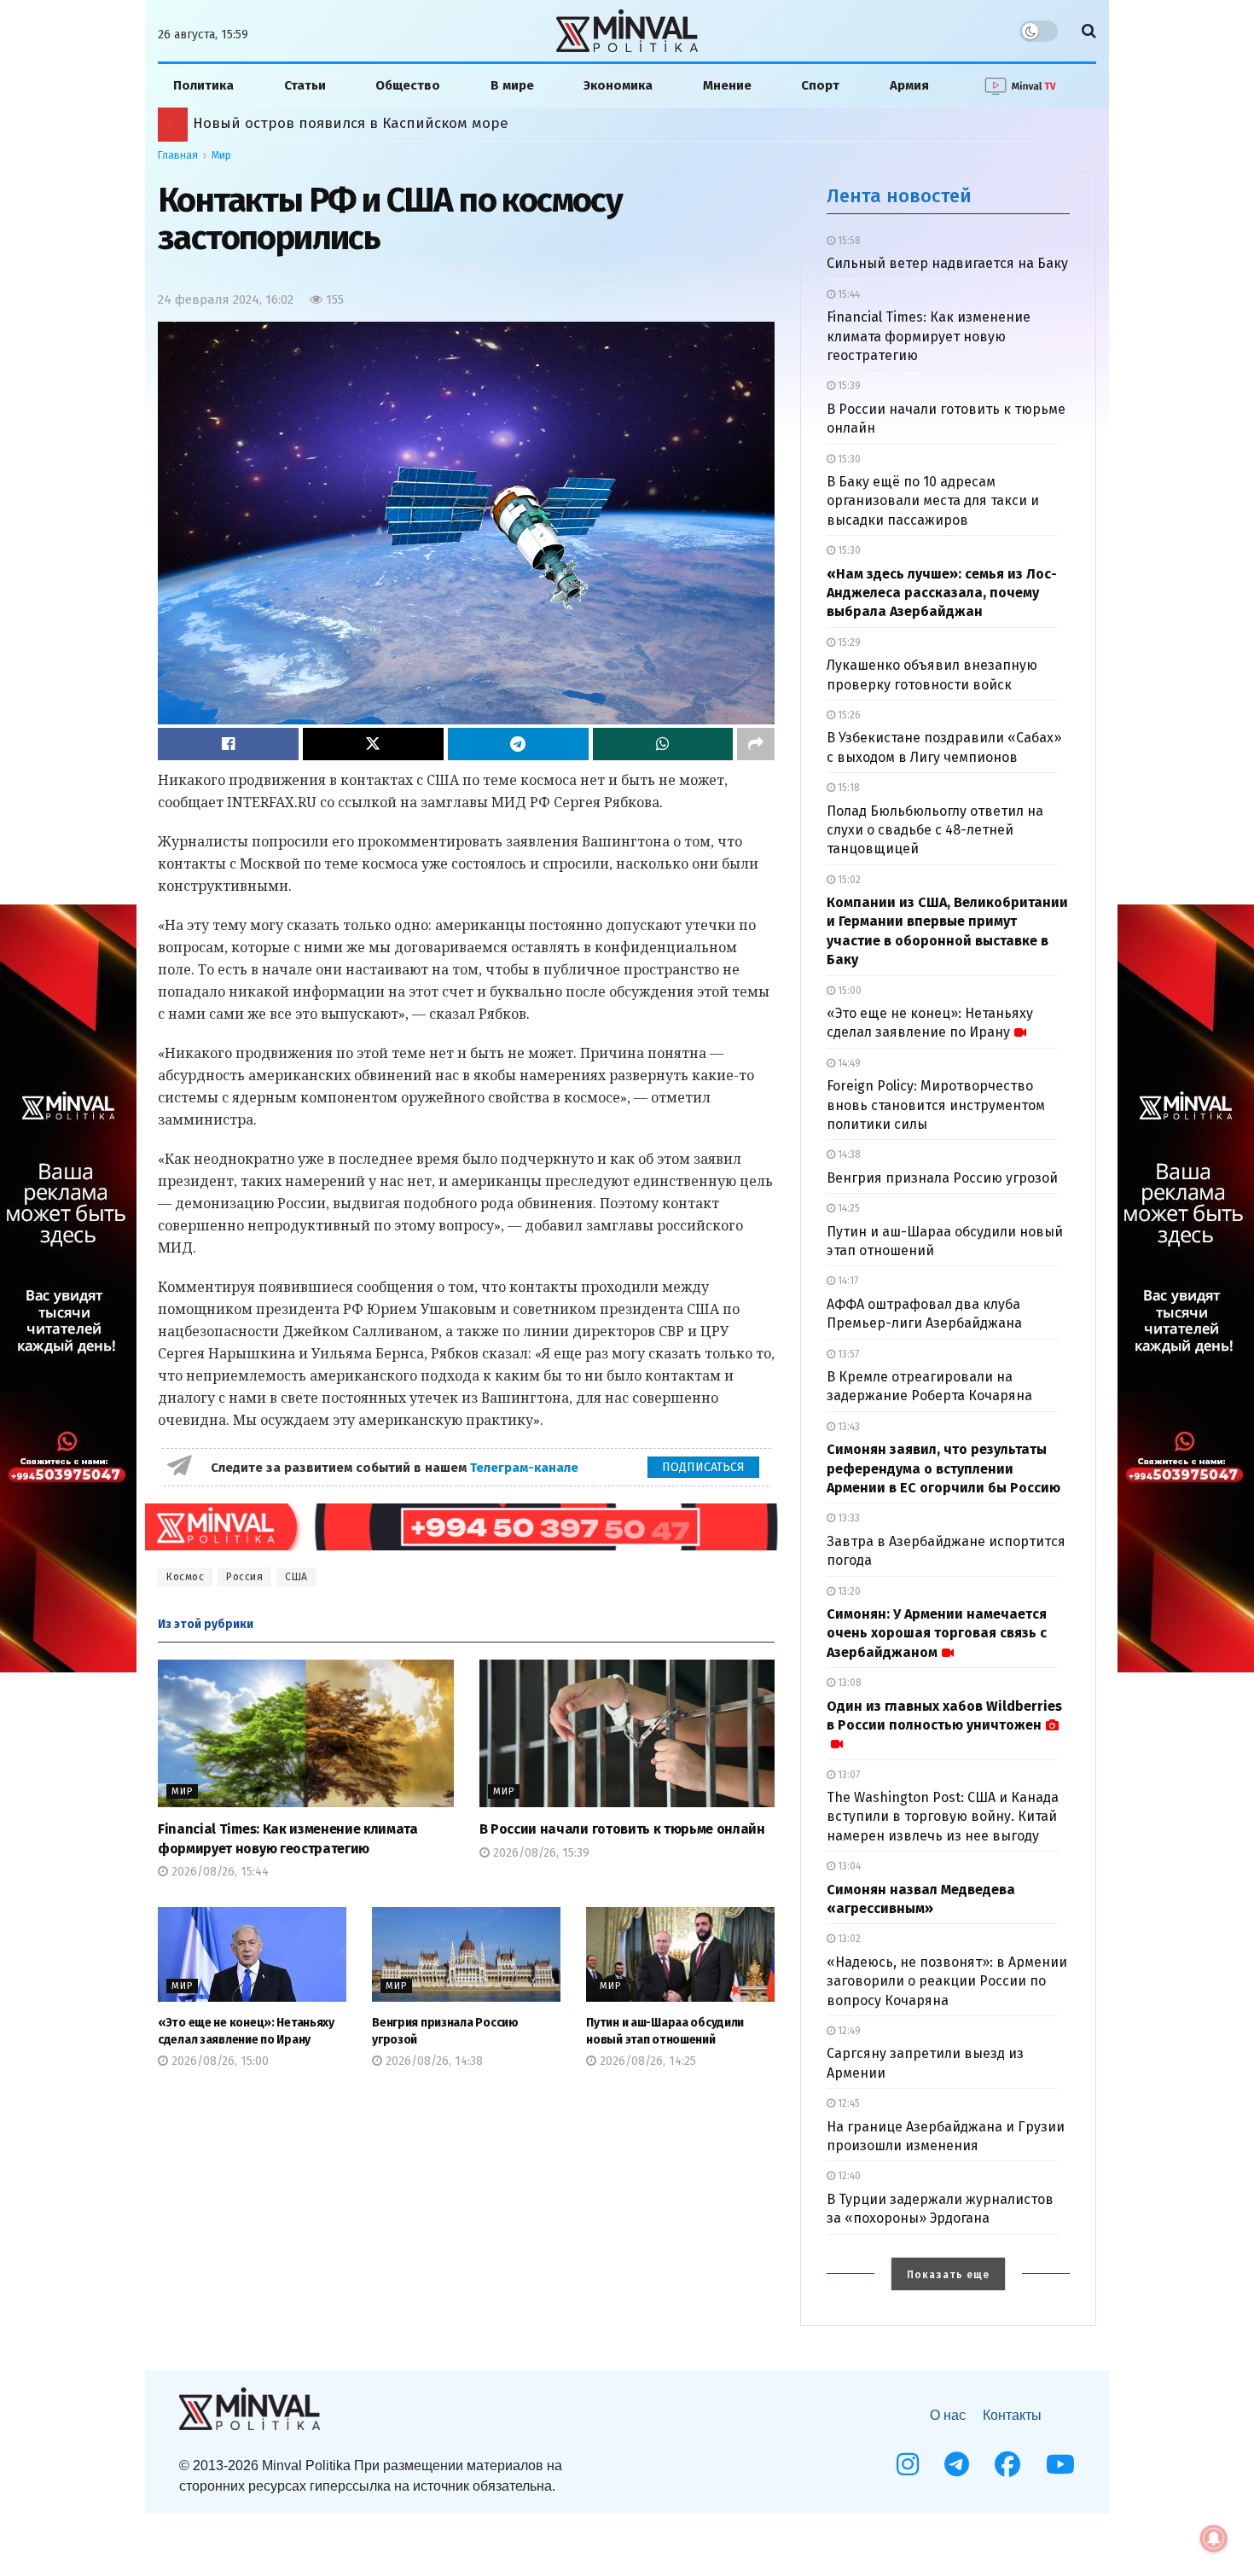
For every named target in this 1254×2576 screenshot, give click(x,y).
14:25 (848, 1208)
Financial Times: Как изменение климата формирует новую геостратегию (929, 336)
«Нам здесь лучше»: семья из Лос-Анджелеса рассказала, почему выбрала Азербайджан (942, 593)
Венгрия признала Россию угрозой (942, 1178)
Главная (178, 155)
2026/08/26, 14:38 (433, 2061)
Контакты (1012, 2415)
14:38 (848, 1154)
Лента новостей (899, 196)
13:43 (848, 1427)
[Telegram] (957, 2464)
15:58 (848, 241)
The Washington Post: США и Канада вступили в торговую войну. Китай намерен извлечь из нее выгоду (943, 1817)
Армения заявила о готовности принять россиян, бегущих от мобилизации (463, 123)
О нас (948, 2415)
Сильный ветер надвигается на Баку (947, 263)
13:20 (848, 1591)
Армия (909, 85)
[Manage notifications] (1214, 2538)
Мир (221, 155)
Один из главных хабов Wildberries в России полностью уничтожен (944, 1715)
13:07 (848, 1775)
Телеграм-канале (526, 1468)
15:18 (848, 788)
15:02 (848, 880)
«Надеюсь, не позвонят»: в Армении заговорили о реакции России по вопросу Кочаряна (947, 1981)
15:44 (848, 294)
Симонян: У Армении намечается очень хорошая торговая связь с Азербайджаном (937, 1633)
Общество (408, 85)
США (296, 1577)
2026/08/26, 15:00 (218, 2061)
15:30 (848, 459)
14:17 (847, 1281)
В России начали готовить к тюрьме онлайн (622, 1829)
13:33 (848, 1518)
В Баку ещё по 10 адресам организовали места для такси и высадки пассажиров (933, 501)
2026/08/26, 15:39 (540, 1853)
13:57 (847, 1354)
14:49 (848, 1063)
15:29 (848, 643)
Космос (185, 1577)
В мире (512, 85)
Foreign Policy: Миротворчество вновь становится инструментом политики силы (936, 1105)
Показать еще (948, 2275)
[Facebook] (1007, 2464)
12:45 (848, 2103)
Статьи (305, 85)
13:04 (848, 1866)
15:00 (848, 991)
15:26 (848, 715)
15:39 (848, 386)
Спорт (820, 85)
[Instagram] (908, 2464)
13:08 (848, 1683)
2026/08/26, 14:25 (646, 2061)
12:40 (848, 2176)
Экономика (618, 85)
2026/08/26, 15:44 (218, 1872)
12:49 (848, 2031)
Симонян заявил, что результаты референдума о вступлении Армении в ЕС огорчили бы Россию (943, 1468)
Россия (244, 1577)
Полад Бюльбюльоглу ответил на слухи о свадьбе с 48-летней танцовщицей (935, 830)
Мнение (727, 85)
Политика (203, 85)
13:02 (848, 1939)
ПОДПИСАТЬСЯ (703, 1467)
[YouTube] (1060, 2464)
